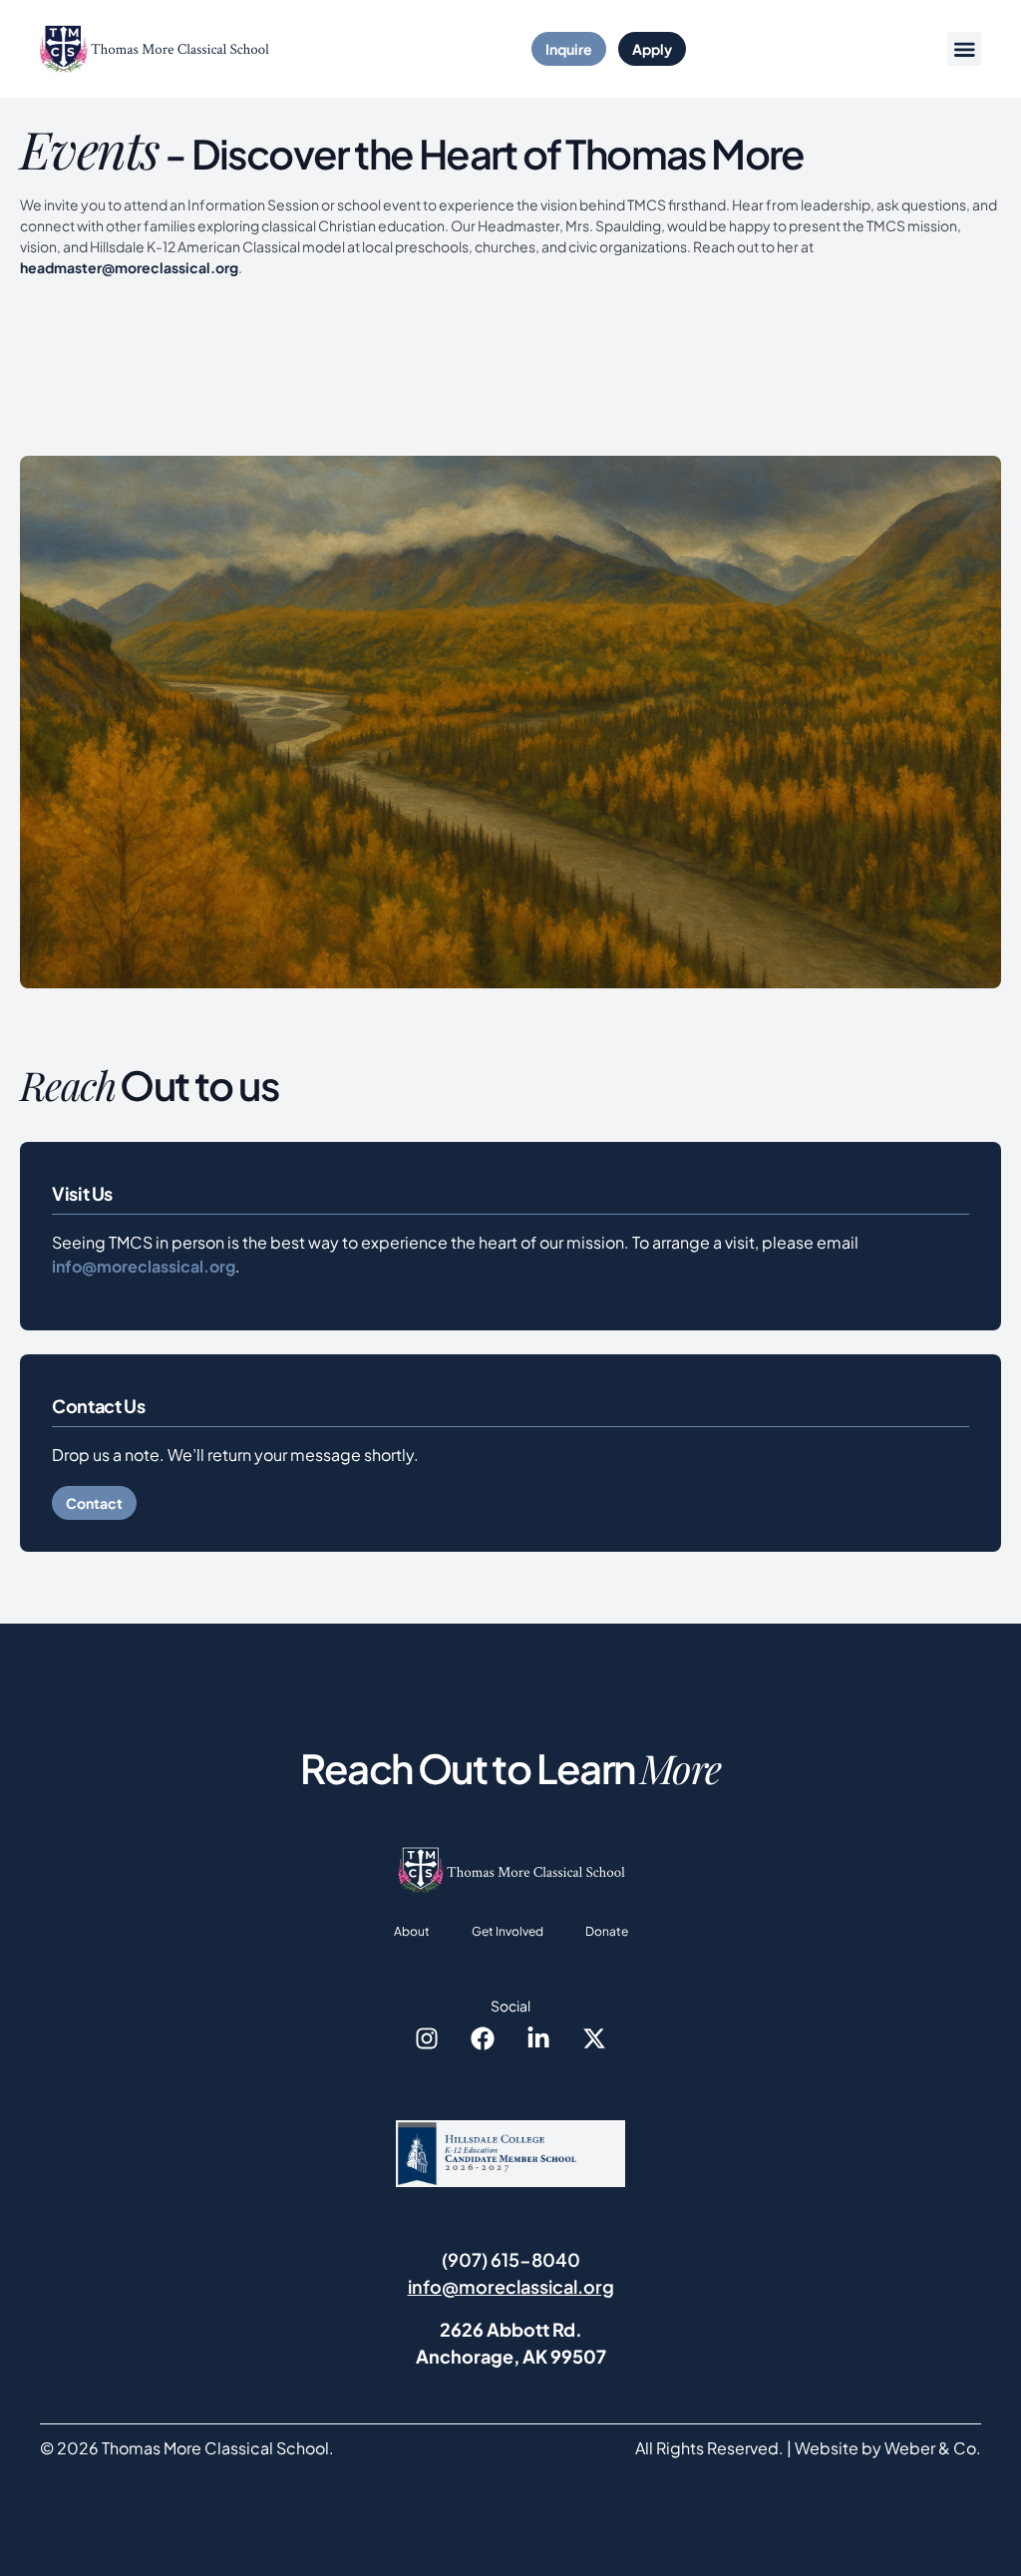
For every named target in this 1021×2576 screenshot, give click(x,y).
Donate (607, 1931)
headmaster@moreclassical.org (129, 267)
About (412, 1931)
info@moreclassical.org (144, 1266)
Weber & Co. (933, 2448)
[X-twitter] (594, 2038)
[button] (964, 49)
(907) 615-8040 (511, 2259)
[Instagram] (427, 2038)
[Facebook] (483, 2038)
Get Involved (508, 1931)
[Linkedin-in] (538, 2038)
